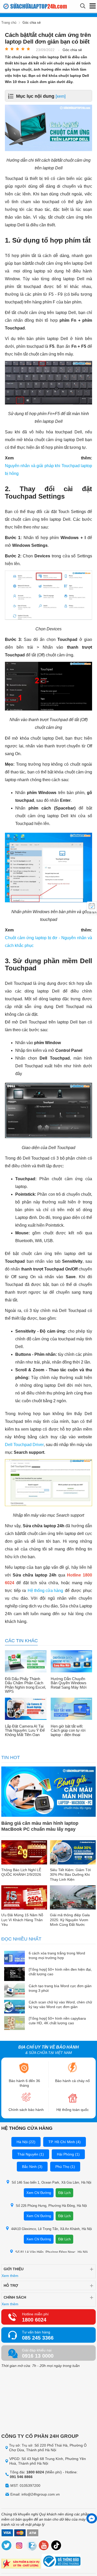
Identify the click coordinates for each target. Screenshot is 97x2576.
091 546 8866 (21, 2477)
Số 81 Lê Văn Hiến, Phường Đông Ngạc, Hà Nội (51, 2252)
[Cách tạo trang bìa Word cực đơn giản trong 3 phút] (14, 1991)
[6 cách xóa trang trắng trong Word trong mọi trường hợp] (14, 1958)
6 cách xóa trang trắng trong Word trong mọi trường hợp (57, 1955)
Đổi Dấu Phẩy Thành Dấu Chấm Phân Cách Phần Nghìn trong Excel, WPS (25, 1685)
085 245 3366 (38, 2338)
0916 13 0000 (38, 2356)
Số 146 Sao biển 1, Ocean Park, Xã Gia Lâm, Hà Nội (51, 2182)
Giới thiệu (14, 2269)
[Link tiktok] (56, 2546)
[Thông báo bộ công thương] (61, 2562)
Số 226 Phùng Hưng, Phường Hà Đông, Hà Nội (51, 2206)
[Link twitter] (7, 2546)
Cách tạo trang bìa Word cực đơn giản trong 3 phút (60, 1988)
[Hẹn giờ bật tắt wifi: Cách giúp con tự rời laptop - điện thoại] (72, 1709)
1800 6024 (34, 2320)
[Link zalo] (32, 2546)
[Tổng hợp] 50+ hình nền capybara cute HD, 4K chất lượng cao (57, 2021)
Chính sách (15, 2297)
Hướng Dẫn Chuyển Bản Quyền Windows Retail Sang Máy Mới (69, 1683)
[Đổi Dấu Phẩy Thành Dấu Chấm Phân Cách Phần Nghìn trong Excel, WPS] (26, 1662)
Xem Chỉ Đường (39, 2193)
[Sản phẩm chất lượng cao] (21, 2564)
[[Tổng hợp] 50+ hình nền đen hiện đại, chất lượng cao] (14, 1974)
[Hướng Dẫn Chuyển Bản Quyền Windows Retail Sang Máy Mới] (72, 1662)
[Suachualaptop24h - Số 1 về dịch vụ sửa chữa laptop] (22, 6)
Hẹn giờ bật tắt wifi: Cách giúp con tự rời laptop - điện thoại (68, 1731)
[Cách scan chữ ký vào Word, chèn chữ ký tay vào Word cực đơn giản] (14, 2007)
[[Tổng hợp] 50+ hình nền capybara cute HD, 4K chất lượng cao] (14, 2023)
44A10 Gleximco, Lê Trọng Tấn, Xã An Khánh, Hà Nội (51, 2229)
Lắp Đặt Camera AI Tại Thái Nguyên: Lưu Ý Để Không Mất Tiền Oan (25, 1731)
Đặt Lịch (64, 2193)
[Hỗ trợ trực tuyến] (92, 2518)
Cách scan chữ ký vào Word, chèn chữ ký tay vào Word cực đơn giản (60, 2004)
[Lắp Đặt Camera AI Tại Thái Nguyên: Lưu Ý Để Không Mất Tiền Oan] (26, 1709)
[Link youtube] (44, 2546)
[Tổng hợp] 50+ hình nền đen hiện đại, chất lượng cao (60, 1972)
